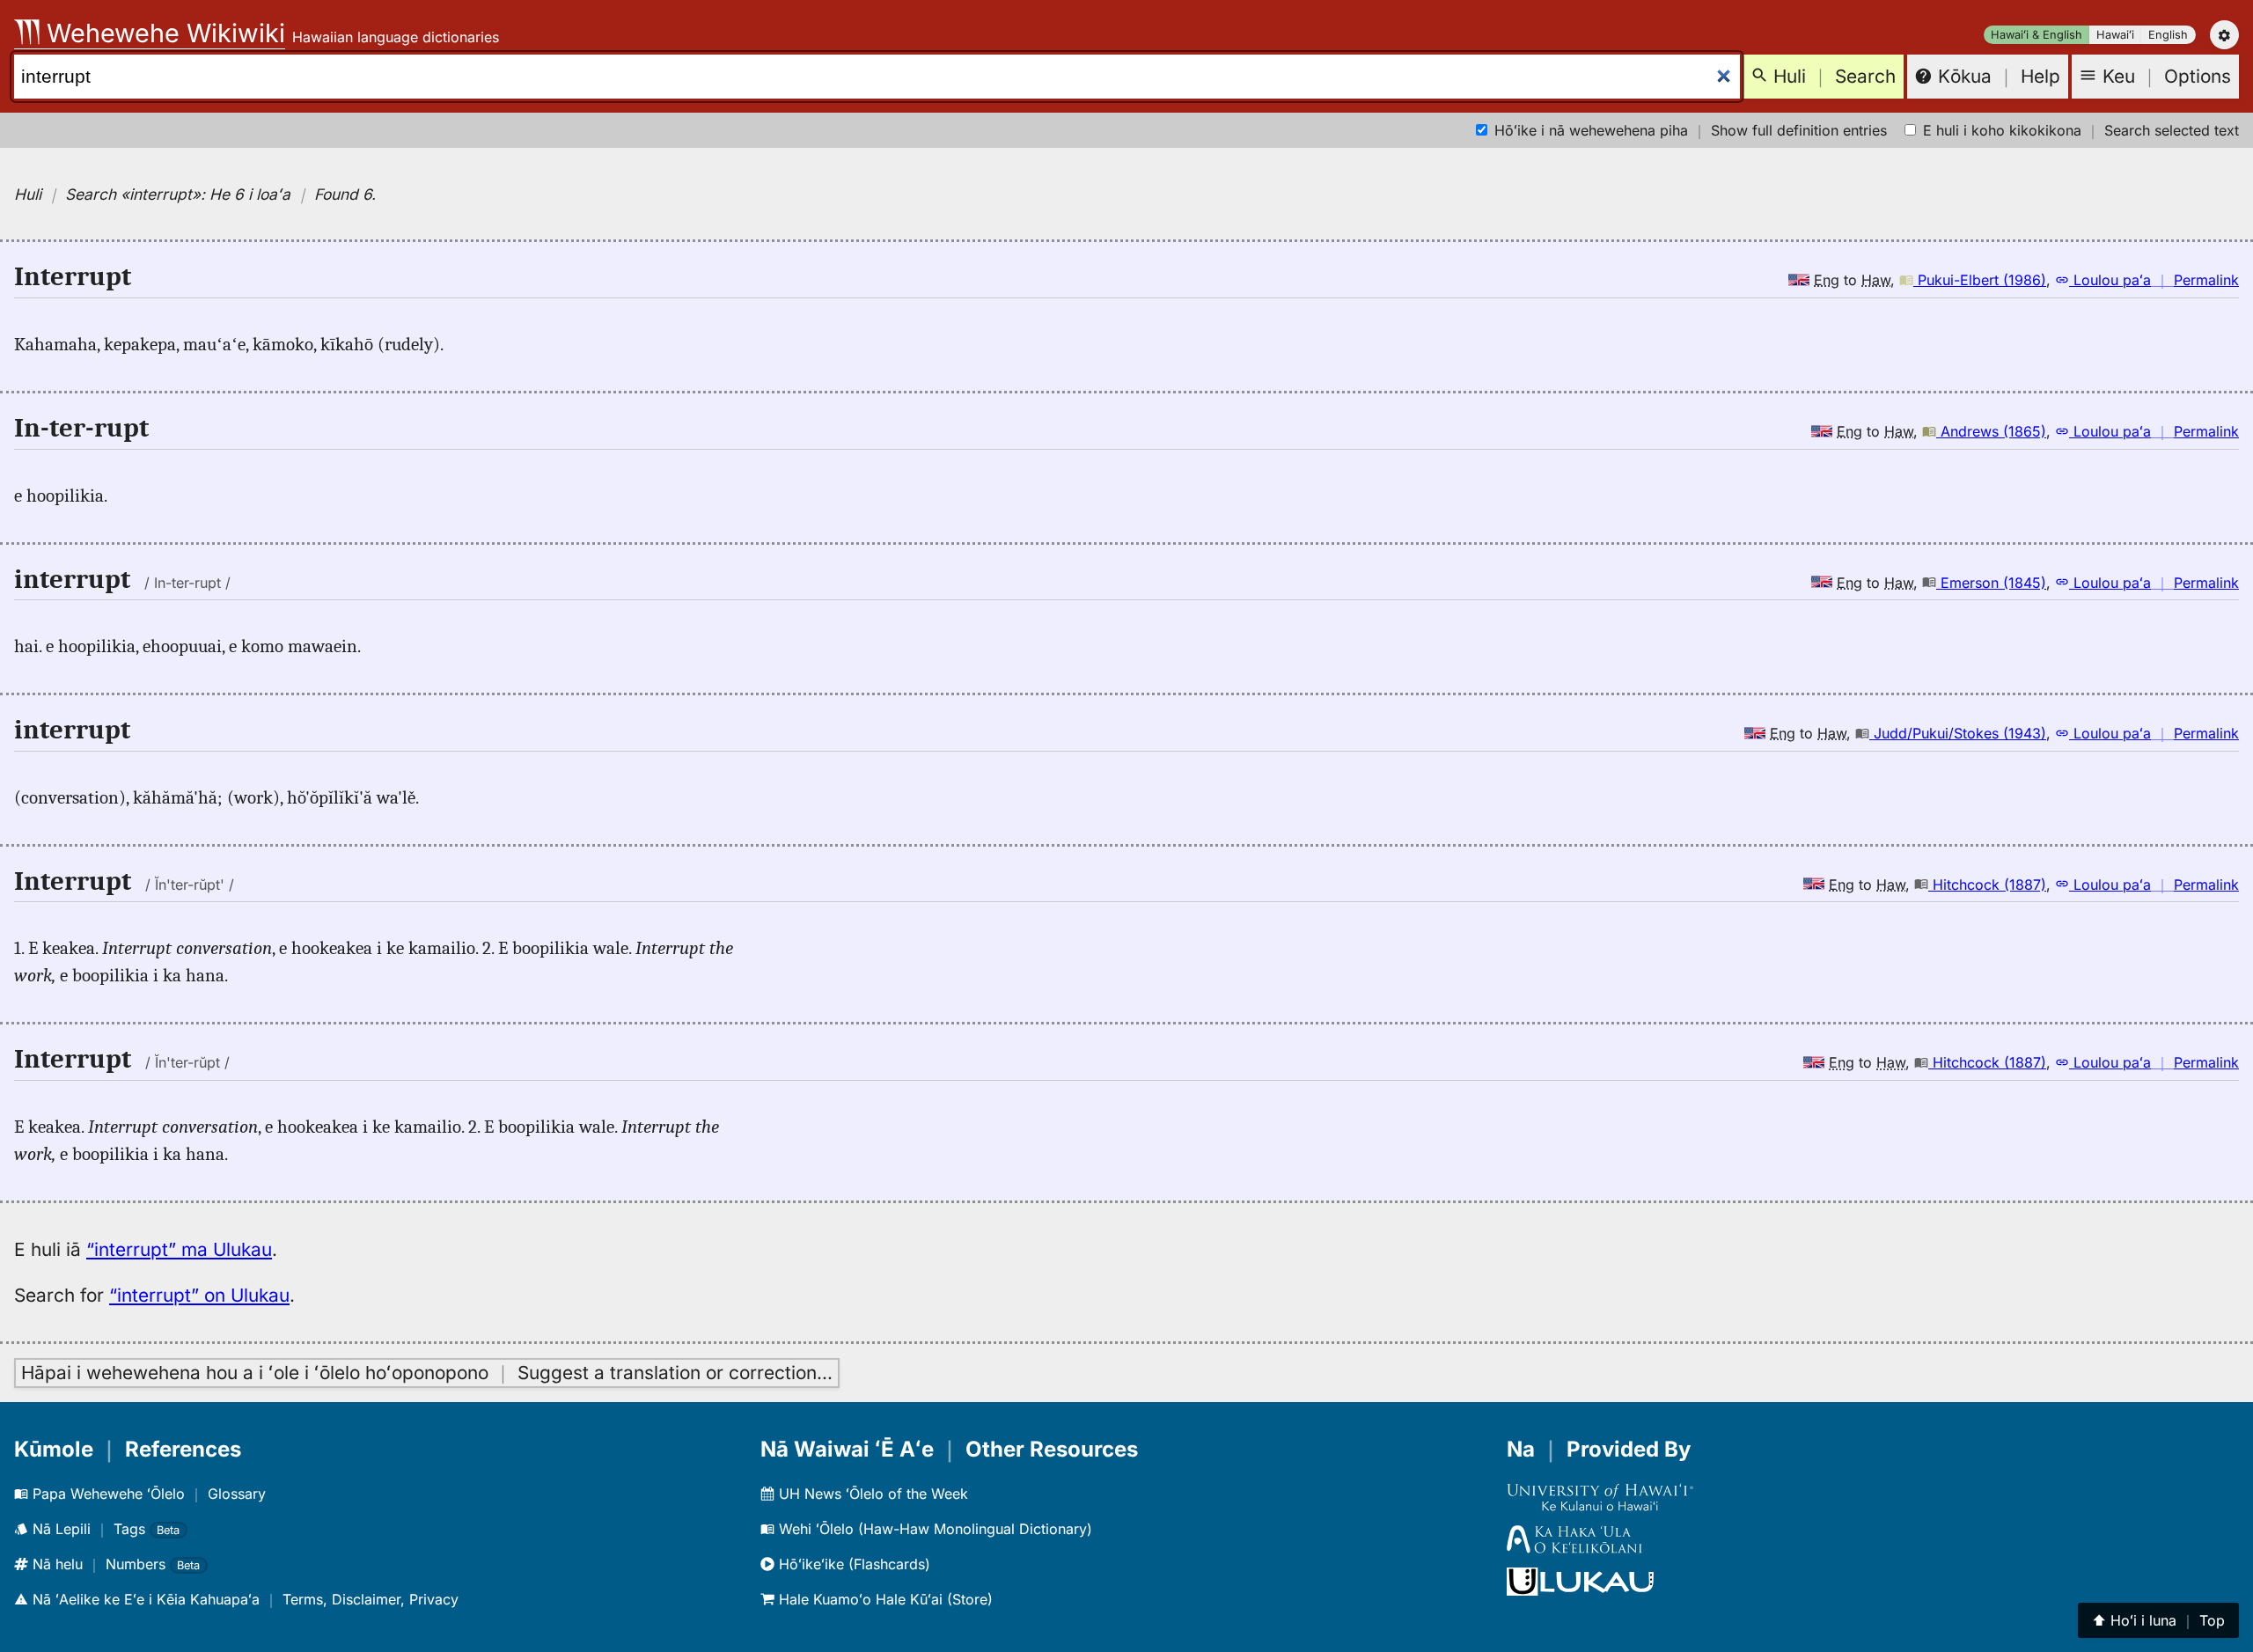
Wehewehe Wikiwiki (162, 33)
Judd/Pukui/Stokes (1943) (1958, 733)
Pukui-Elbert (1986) (1980, 280)
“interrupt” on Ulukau (199, 1295)
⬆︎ (2158, 1620)
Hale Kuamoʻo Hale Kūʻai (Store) (884, 1599)
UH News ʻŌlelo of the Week (871, 1494)
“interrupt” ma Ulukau (179, 1249)
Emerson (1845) (1991, 583)
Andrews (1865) (1991, 431)
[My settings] (2224, 35)
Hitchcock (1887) (1987, 885)
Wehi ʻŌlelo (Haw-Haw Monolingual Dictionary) (933, 1529)
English (2168, 35)
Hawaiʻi (2115, 35)
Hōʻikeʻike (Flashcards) (852, 1564)
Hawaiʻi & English (2037, 35)
